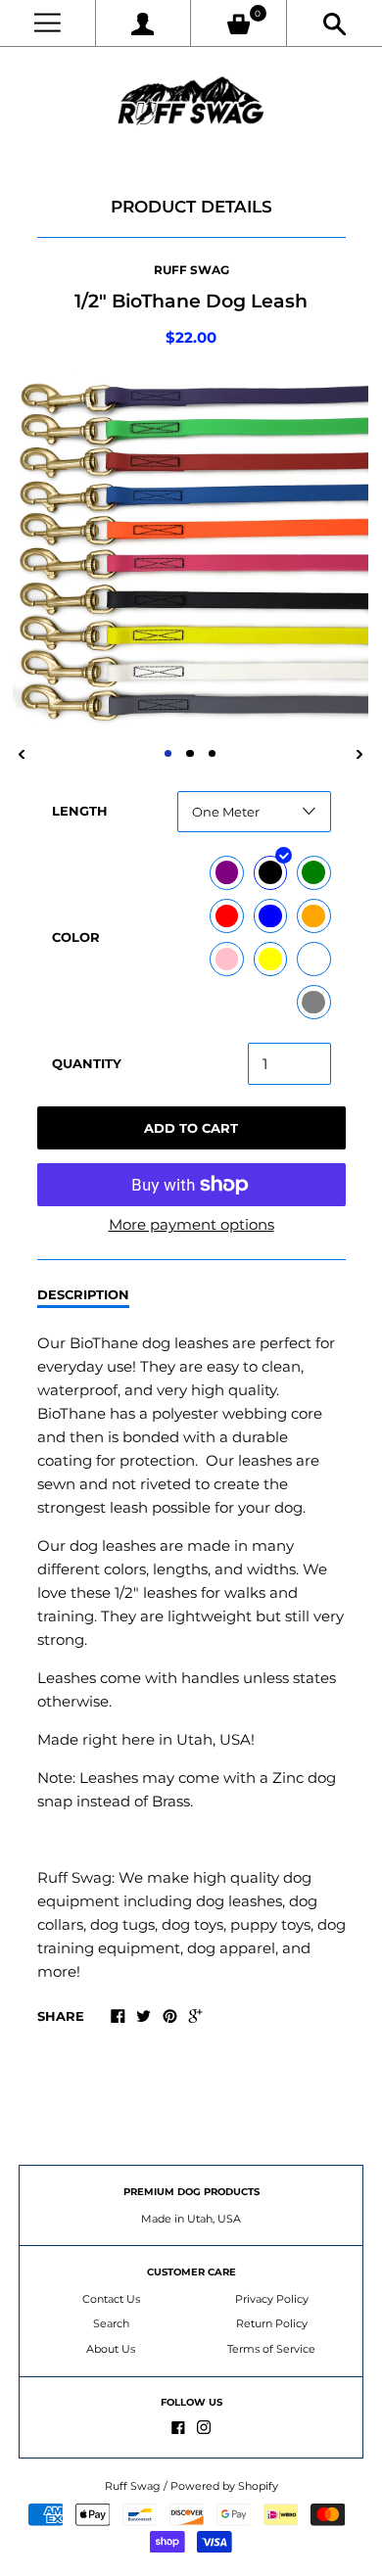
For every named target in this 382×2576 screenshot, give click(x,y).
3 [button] (213, 754)
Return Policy (272, 2323)
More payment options (191, 1224)
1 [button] (168, 754)
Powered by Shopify (224, 2486)
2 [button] (190, 754)
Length (80, 811)
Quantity (87, 1063)
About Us (111, 2349)
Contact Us (111, 2299)
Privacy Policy (272, 2299)
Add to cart (191, 1128)
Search (111, 2323)
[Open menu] (48, 23)
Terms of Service (271, 2349)
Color (76, 937)
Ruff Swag (191, 270)
